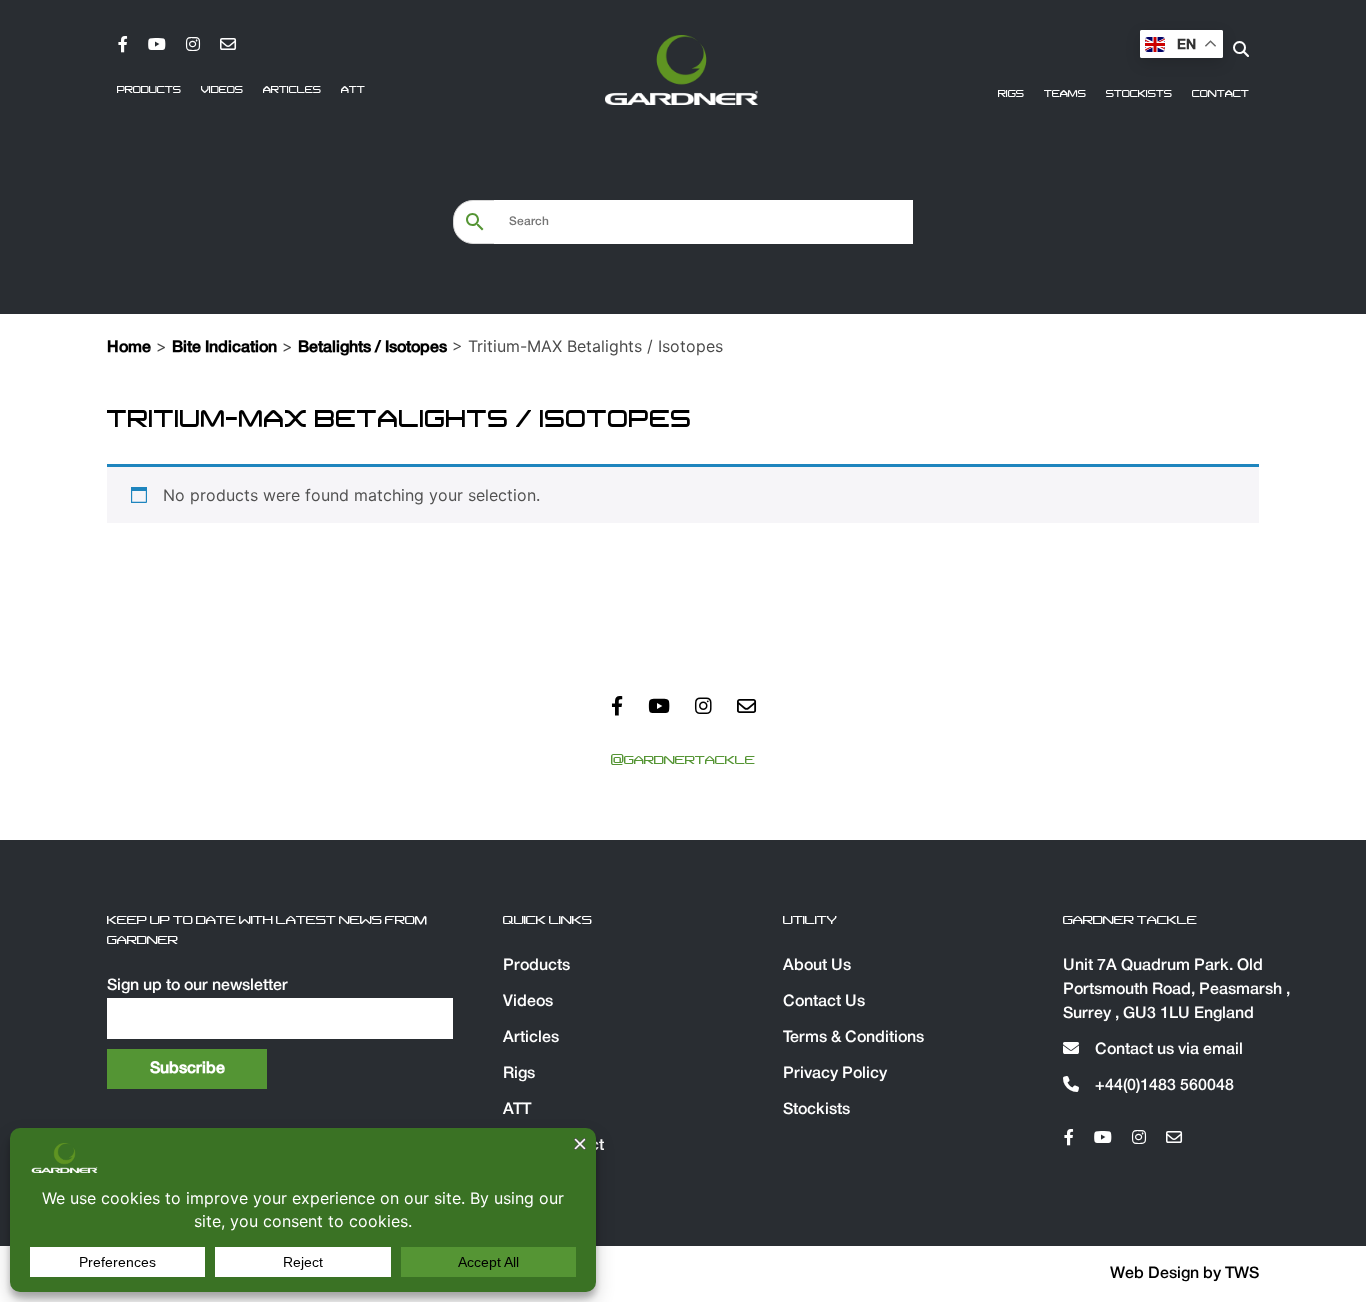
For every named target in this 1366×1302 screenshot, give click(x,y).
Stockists (1139, 94)
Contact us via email (1167, 1050)
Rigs (1011, 94)
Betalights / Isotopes (372, 348)
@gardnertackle (683, 760)
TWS (1242, 1274)
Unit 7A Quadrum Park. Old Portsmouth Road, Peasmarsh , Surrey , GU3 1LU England (1176, 990)
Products (149, 90)
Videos (222, 90)
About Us (817, 966)
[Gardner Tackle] (681, 70)
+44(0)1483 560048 (1162, 1086)
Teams (1065, 94)
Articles (292, 90)
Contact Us (824, 1002)
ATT (353, 90)
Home (129, 348)
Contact (1220, 94)
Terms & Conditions (853, 1038)
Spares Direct (553, 1146)
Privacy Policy (835, 1074)
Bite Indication (224, 348)
